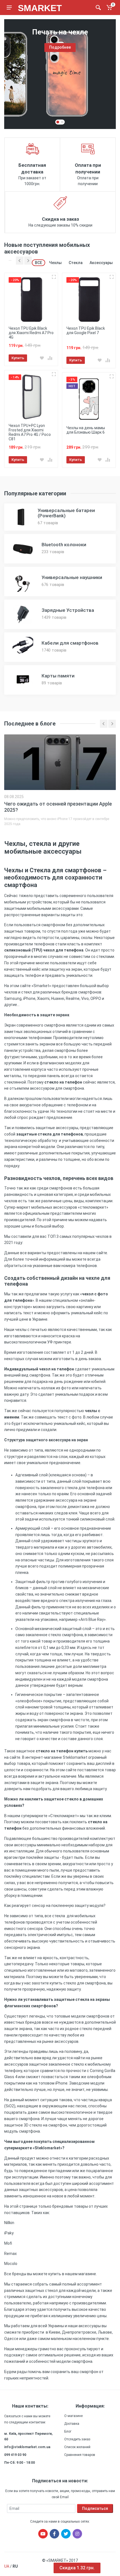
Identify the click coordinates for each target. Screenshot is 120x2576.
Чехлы (55, 263)
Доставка (72, 2424)
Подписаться (95, 2508)
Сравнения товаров (80, 2455)
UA (7, 2566)
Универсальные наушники (72, 577)
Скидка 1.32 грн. (77, 2568)
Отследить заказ (77, 2439)
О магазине (73, 2416)
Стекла (76, 263)
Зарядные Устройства (68, 610)
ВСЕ (39, 263)
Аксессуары (101, 263)
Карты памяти (58, 676)
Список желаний (77, 2447)
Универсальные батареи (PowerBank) (66, 513)
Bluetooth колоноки (64, 545)
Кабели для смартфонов (70, 643)
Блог (68, 2431)
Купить (18, 358)
